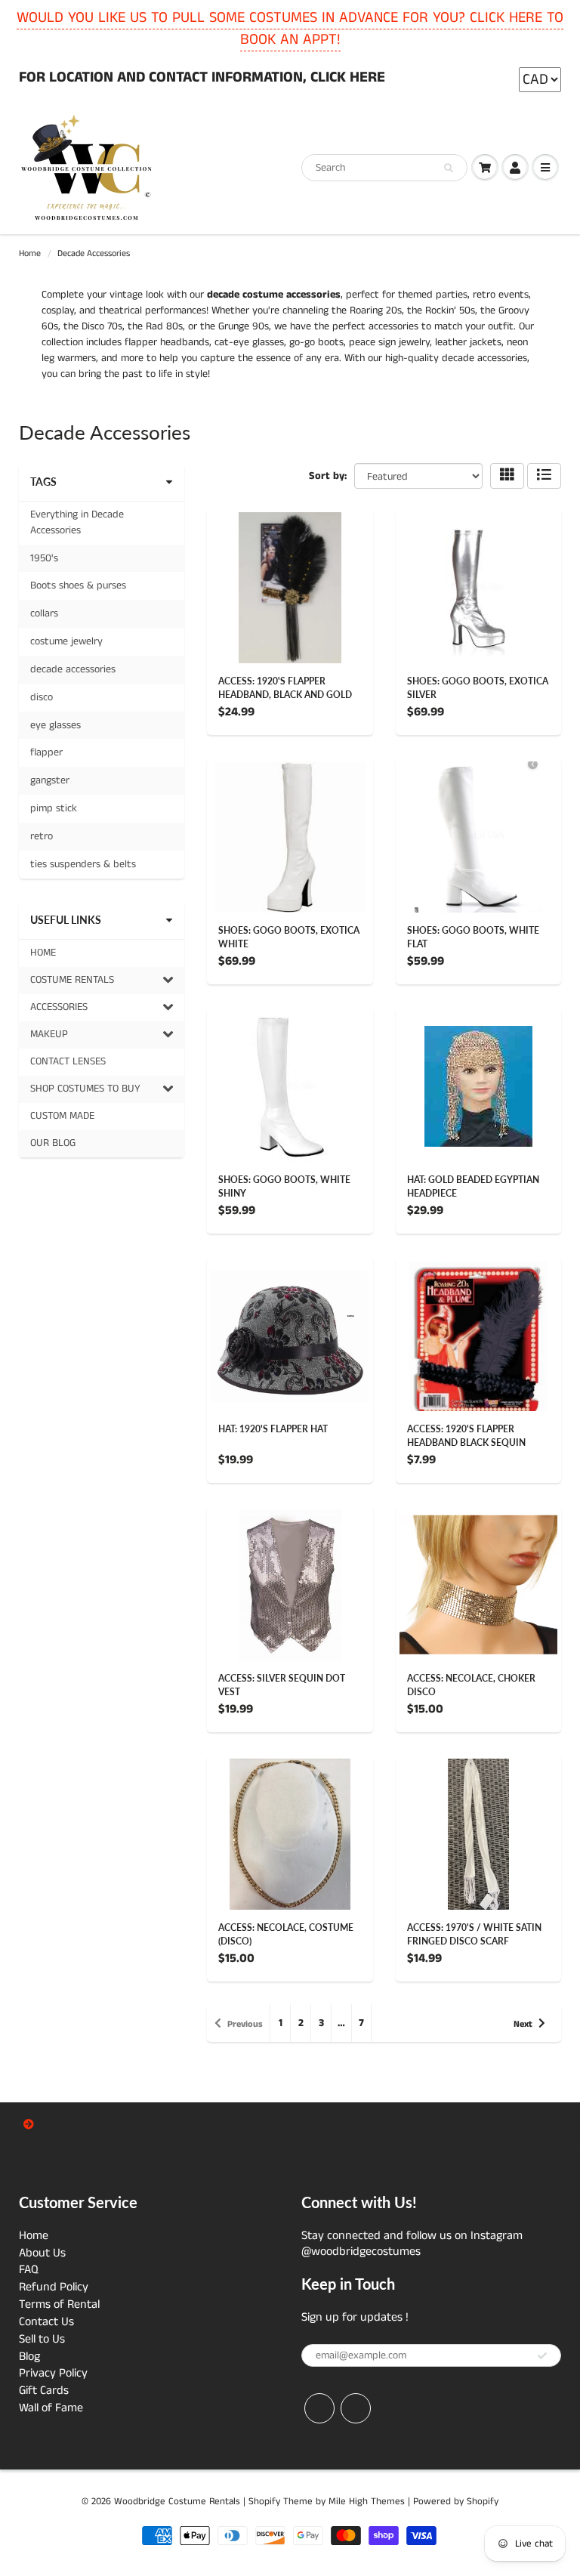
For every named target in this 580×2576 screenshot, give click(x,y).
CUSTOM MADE (62, 1116)
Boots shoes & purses (78, 585)
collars (44, 613)
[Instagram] (356, 2408)
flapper (46, 752)
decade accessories (73, 669)
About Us (42, 2253)
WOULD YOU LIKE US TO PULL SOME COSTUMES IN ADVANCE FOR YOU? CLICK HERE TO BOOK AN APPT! (290, 29)
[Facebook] (319, 2408)
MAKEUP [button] (49, 1037)
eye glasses (56, 725)
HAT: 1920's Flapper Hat (273, 1429)
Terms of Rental (59, 2304)
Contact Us (46, 2322)
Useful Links (66, 920)
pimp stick (54, 808)
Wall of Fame (51, 2408)
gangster (50, 780)
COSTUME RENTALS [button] (72, 983)
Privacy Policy (53, 2373)
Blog (29, 2357)
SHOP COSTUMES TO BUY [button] (85, 1092)
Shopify (264, 2502)
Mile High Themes (367, 2502)
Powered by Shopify (456, 2502)
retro (42, 836)
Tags (43, 482)
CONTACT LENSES (68, 1061)
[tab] (102, 981)
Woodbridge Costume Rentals (177, 2502)
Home (30, 253)
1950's (44, 558)
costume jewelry (66, 641)
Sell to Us (42, 2339)
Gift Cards (44, 2391)
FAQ (29, 2270)
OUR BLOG (53, 1143)
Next (523, 2024)
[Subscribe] (542, 2356)
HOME (43, 953)
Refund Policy (54, 2287)
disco (42, 697)
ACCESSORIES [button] (59, 1010)
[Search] (449, 168)
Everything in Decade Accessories (77, 522)
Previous (245, 2024)
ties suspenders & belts (83, 864)
